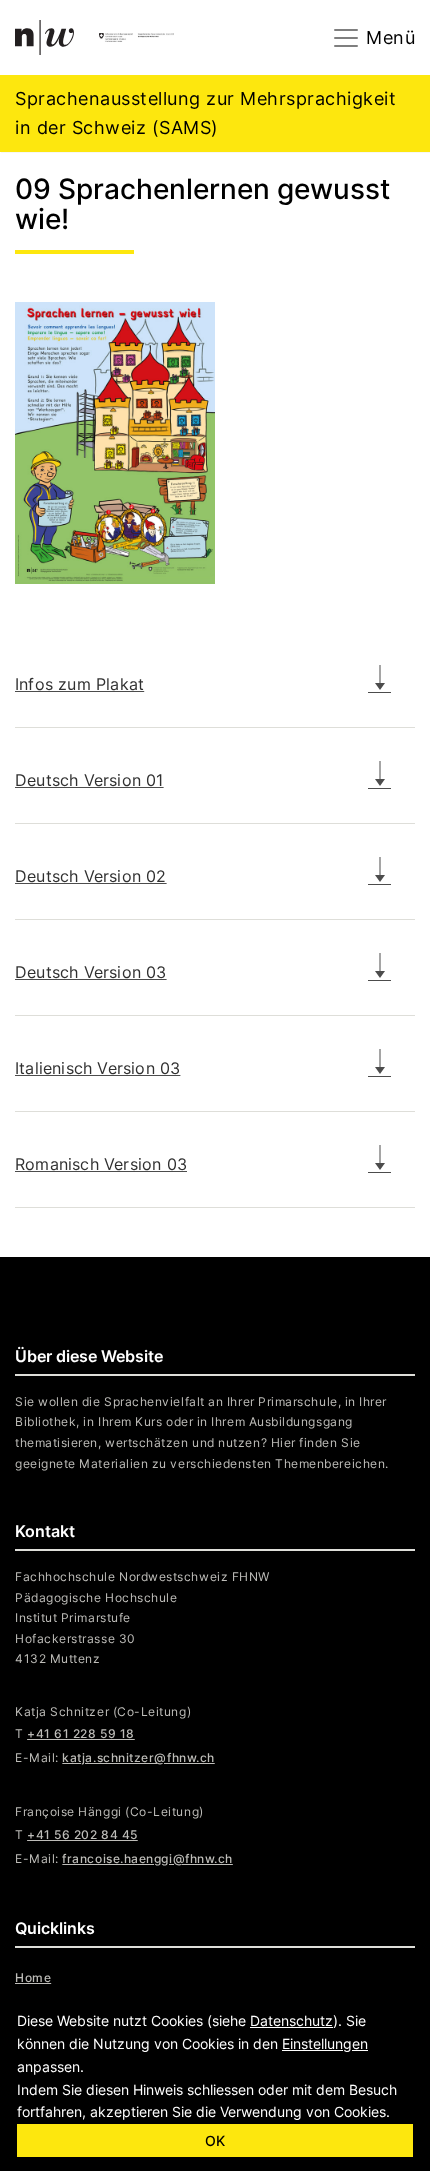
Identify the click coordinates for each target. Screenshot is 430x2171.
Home (33, 1977)
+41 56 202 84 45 (82, 1834)
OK (215, 2140)
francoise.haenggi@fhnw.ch (147, 1858)
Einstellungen (325, 2043)
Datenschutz (291, 2020)
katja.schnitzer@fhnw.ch (138, 1757)
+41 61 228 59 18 (81, 1733)
